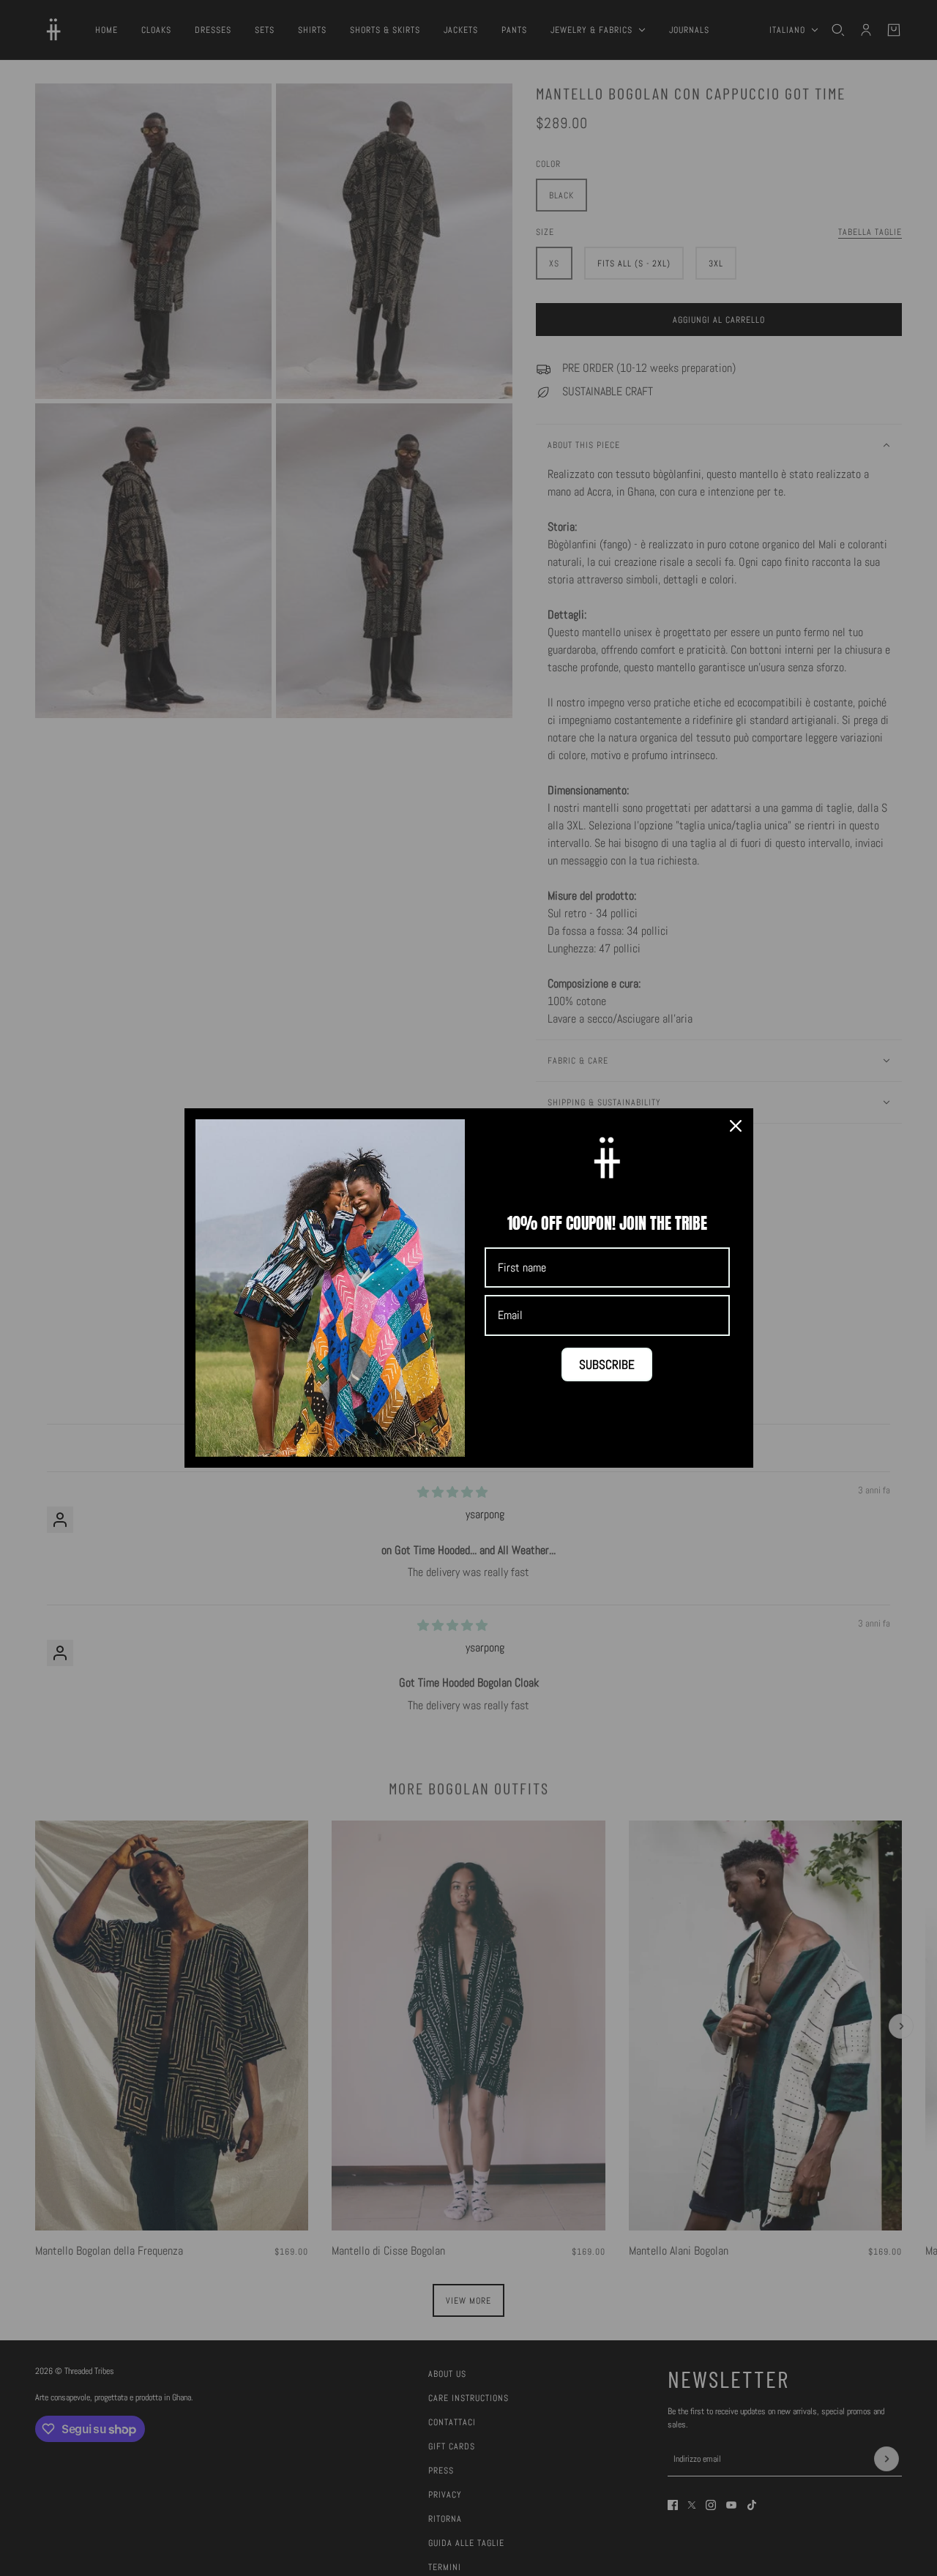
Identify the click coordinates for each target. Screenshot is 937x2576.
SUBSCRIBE (607, 1364)
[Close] (736, 1126)
